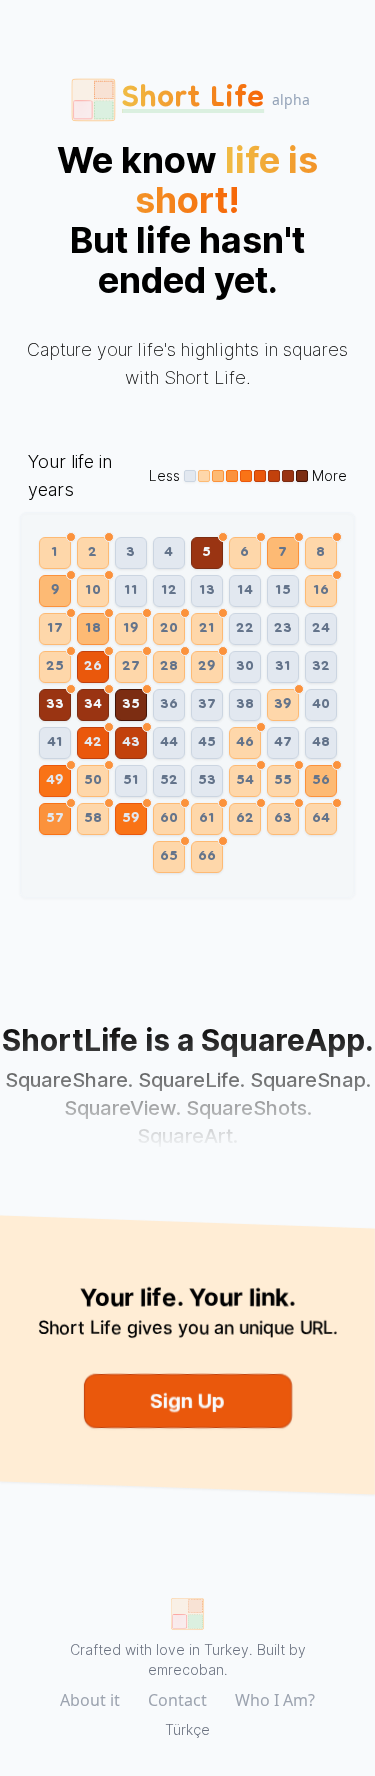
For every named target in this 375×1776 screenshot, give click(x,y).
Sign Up (187, 1401)
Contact (177, 1700)
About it (90, 1700)
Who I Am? (275, 1700)
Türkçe (187, 1729)
